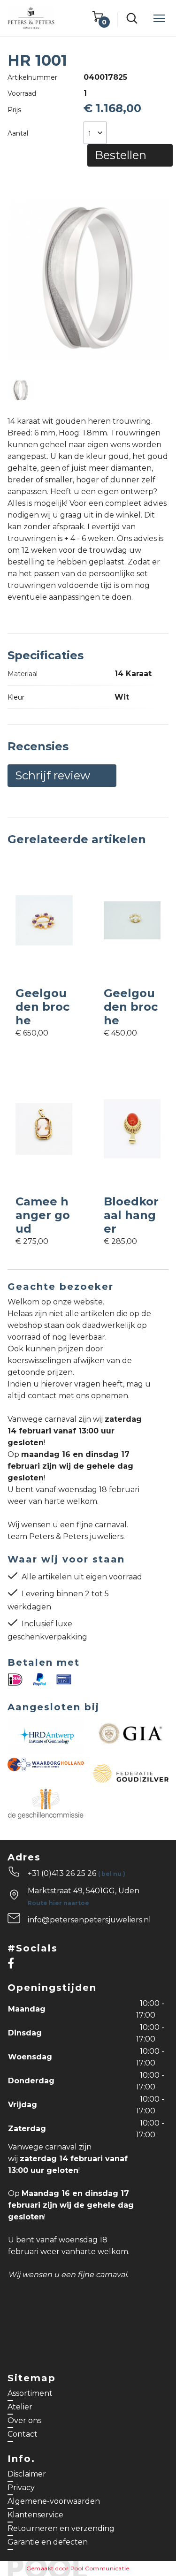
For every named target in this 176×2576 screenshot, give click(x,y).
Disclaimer (27, 2474)
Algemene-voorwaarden (54, 2501)
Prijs (14, 110)
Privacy (21, 2488)
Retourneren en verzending (61, 2528)
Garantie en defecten (48, 2542)
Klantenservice (35, 2515)
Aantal (18, 133)
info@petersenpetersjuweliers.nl (89, 1920)
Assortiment (30, 2393)
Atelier (20, 2407)
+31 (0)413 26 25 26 (77, 1873)
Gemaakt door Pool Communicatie (78, 2568)
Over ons (24, 2420)
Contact (23, 2434)
